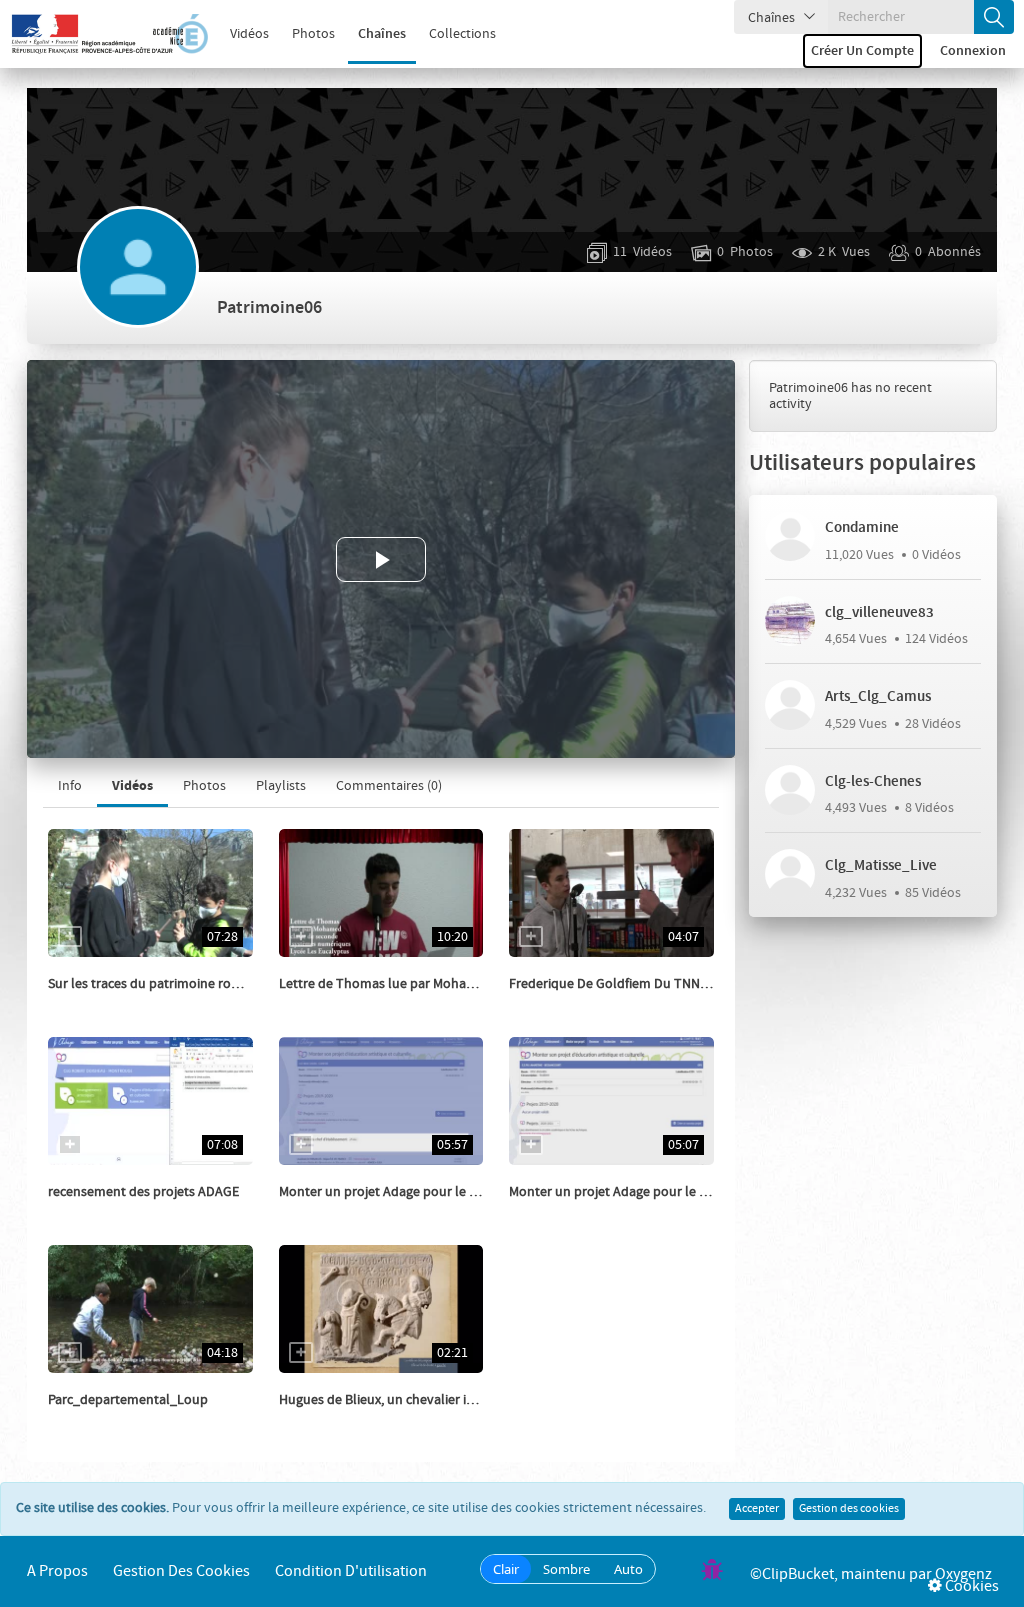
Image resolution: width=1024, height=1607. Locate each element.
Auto (628, 1569)
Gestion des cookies (849, 1509)
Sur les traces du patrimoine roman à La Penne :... (194, 984)
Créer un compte (862, 51)
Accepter (757, 1509)
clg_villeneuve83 (879, 613)
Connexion (973, 51)
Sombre (566, 1569)
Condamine (862, 528)
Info (70, 786)
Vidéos (249, 34)
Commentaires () (389, 786)
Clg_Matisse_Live (881, 866)
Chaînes (382, 34)
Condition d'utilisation (351, 1571)
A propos (57, 1571)
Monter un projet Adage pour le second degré (414, 1192)
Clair (506, 1569)
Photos (313, 34)
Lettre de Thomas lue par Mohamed (386, 984)
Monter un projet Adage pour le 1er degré (632, 1192)
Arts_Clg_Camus (878, 697)
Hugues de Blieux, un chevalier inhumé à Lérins (418, 1400)
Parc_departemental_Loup (128, 1400)
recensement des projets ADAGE (143, 1192)
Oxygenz (963, 1574)
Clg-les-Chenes (873, 782)
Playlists (281, 786)
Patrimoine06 (110, 1004)
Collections (462, 34)
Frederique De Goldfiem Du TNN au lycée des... (647, 984)
